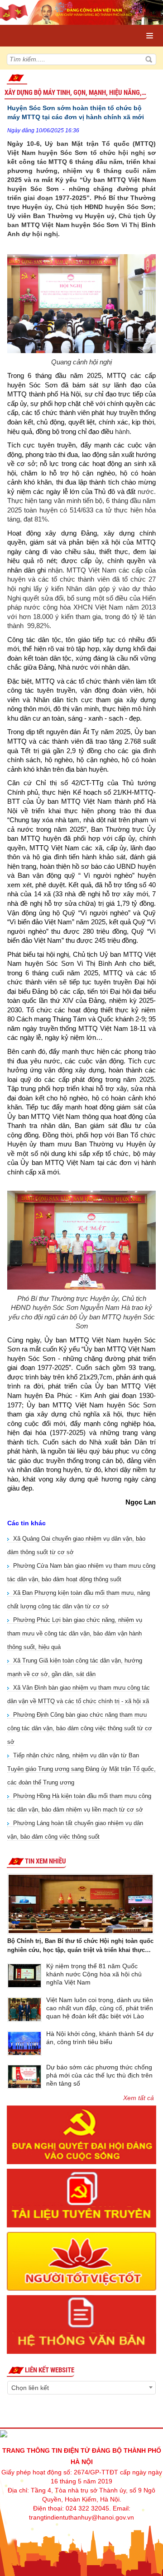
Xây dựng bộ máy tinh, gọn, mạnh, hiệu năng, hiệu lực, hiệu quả (76, 93)
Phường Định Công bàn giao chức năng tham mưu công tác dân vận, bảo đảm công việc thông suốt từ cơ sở (80, 1728)
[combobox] (81, 2388)
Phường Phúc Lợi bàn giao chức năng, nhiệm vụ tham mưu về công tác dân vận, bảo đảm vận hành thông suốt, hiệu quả (75, 1633)
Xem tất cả (139, 2098)
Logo (46, 27)
